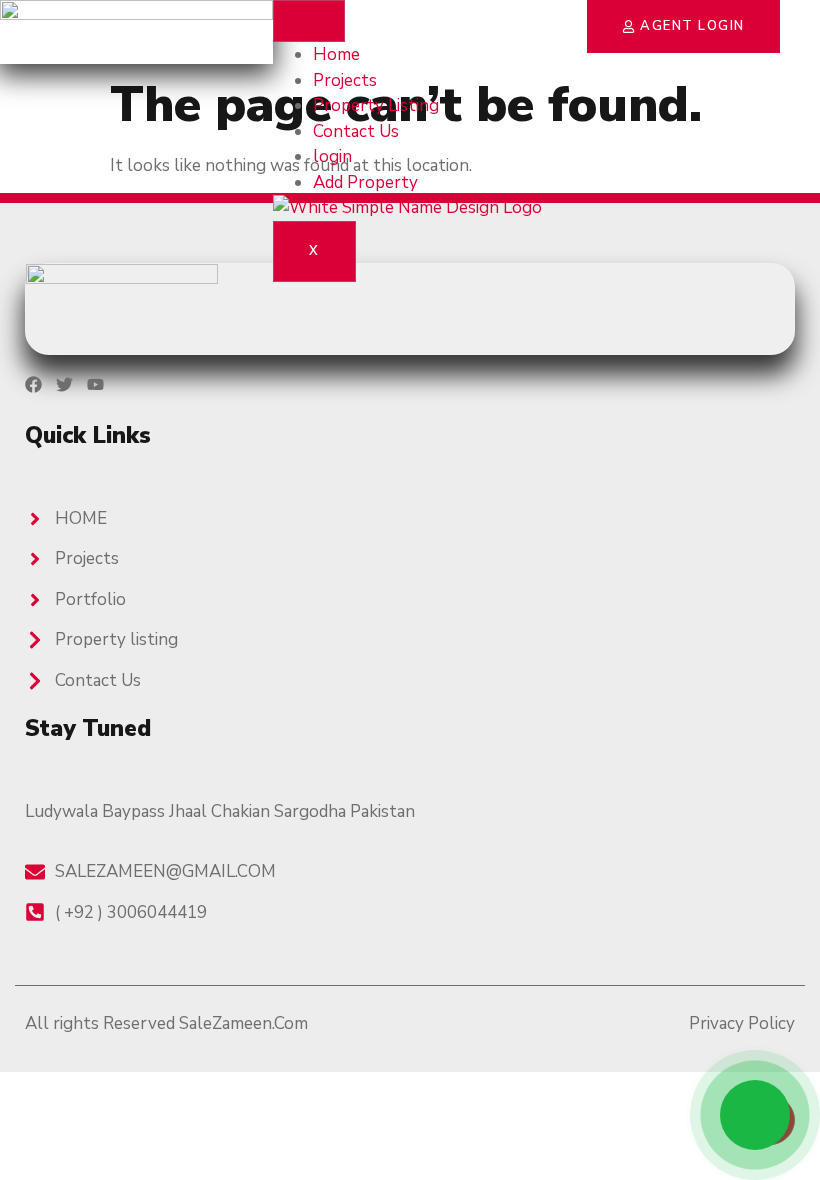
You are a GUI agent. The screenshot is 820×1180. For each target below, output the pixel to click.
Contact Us (356, 131)
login (332, 156)
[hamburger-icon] (309, 21)
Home (336, 54)
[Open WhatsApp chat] (755, 1115)
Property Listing (376, 105)
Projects (345, 80)
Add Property (365, 182)
